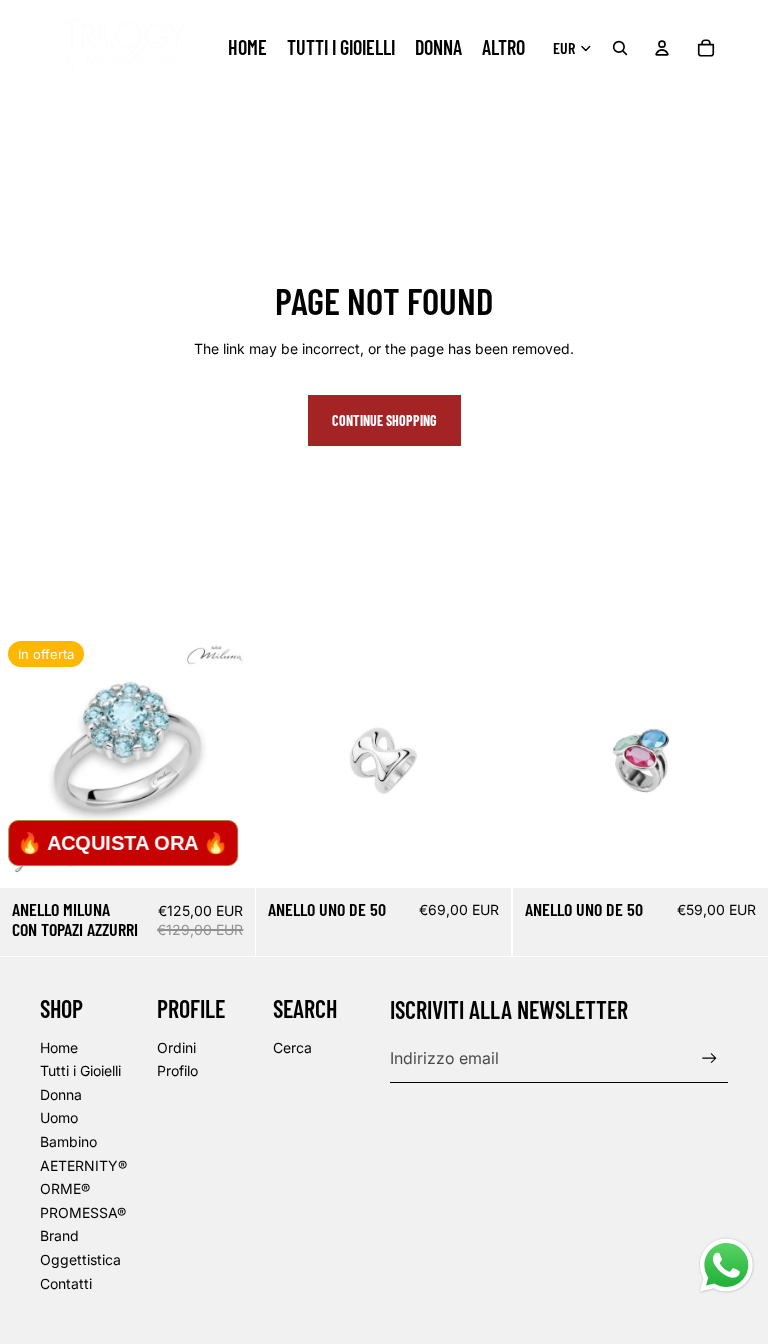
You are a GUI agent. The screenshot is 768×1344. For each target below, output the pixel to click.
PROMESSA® (83, 1212)
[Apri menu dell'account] (662, 48)
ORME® (65, 1188)
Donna (61, 1094)
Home (59, 1047)
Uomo (59, 1117)
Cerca (292, 1047)
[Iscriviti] (709, 1058)
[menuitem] (503, 48)
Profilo (177, 1070)
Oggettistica (80, 1259)
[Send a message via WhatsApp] (726, 1265)
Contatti (66, 1283)
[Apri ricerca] (620, 48)
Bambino (68, 1141)
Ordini (176, 1047)
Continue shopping (384, 420)
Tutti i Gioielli (80, 1070)
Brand (59, 1235)
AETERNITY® (83, 1165)
